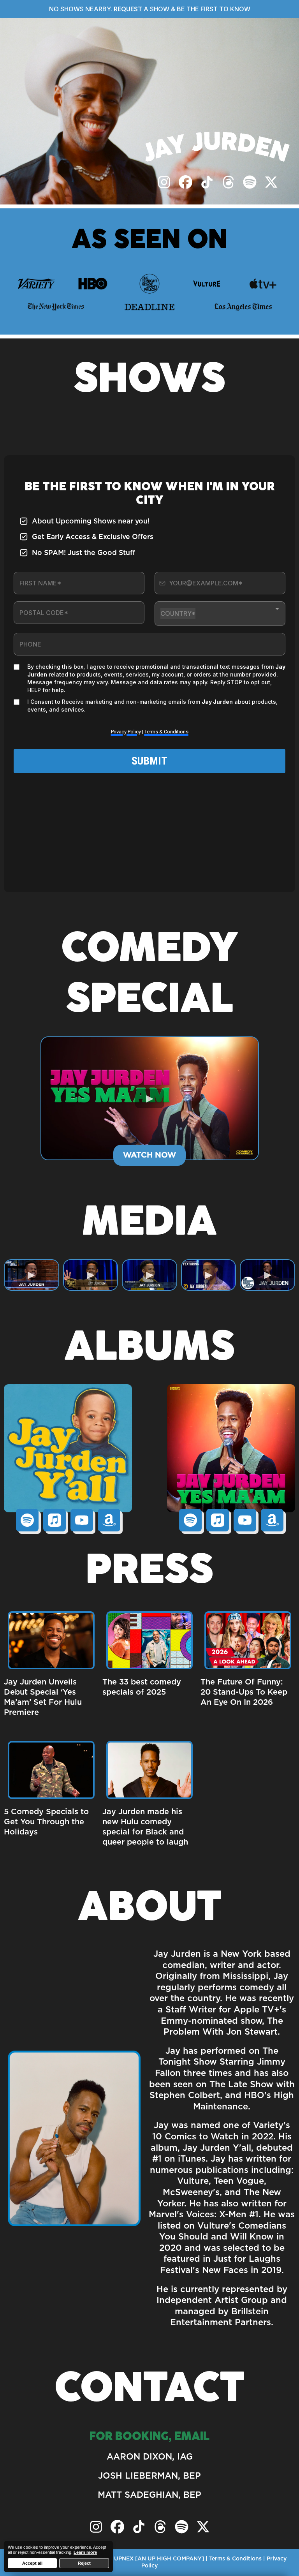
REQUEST (128, 9)
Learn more (85, 2552)
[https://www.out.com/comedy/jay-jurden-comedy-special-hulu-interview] (150, 1769)
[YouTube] (82, 1520)
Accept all (32, 2563)
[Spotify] (27, 1520)
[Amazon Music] (109, 1520)
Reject (84, 2563)
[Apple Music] (55, 1520)
